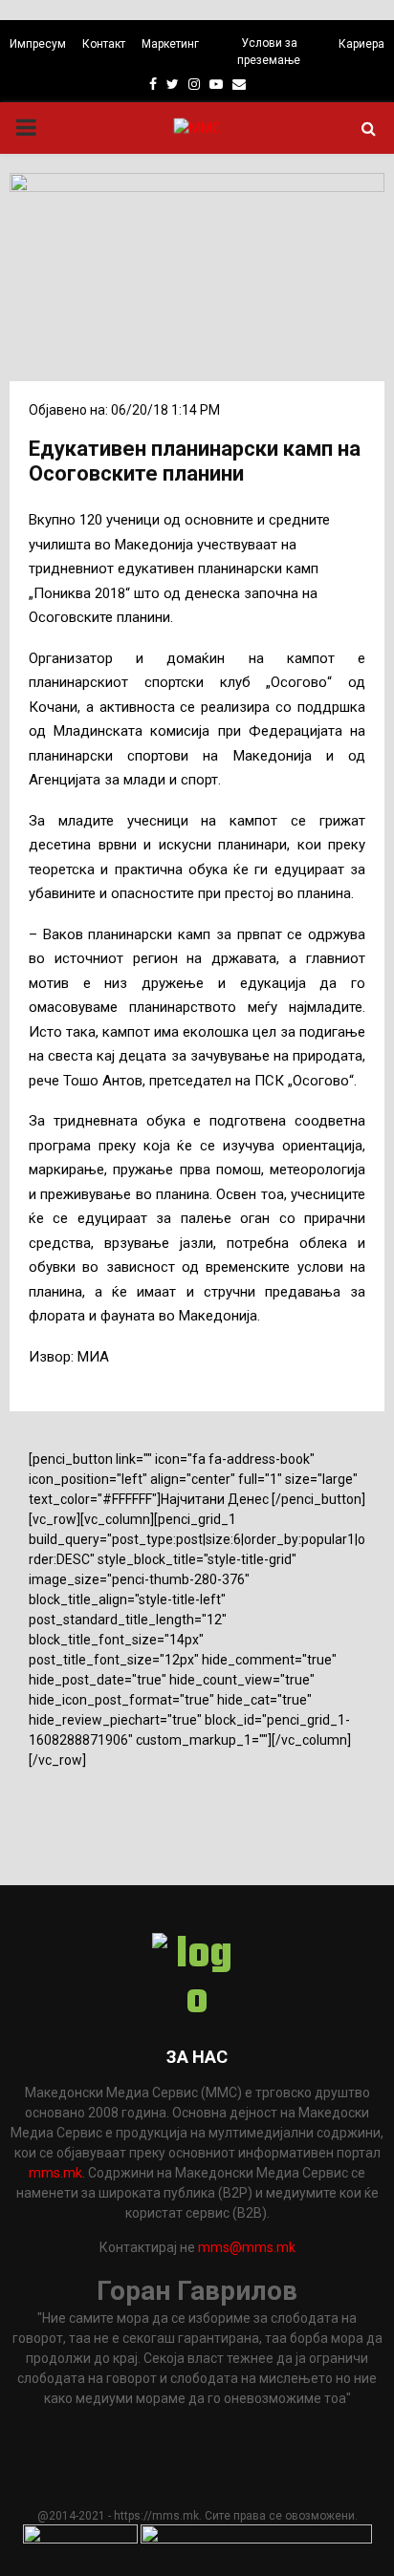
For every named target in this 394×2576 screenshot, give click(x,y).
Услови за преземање (269, 52)
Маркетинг (170, 44)
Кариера (361, 44)
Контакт (104, 44)
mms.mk (55, 2173)
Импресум (38, 44)
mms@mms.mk (247, 2247)
